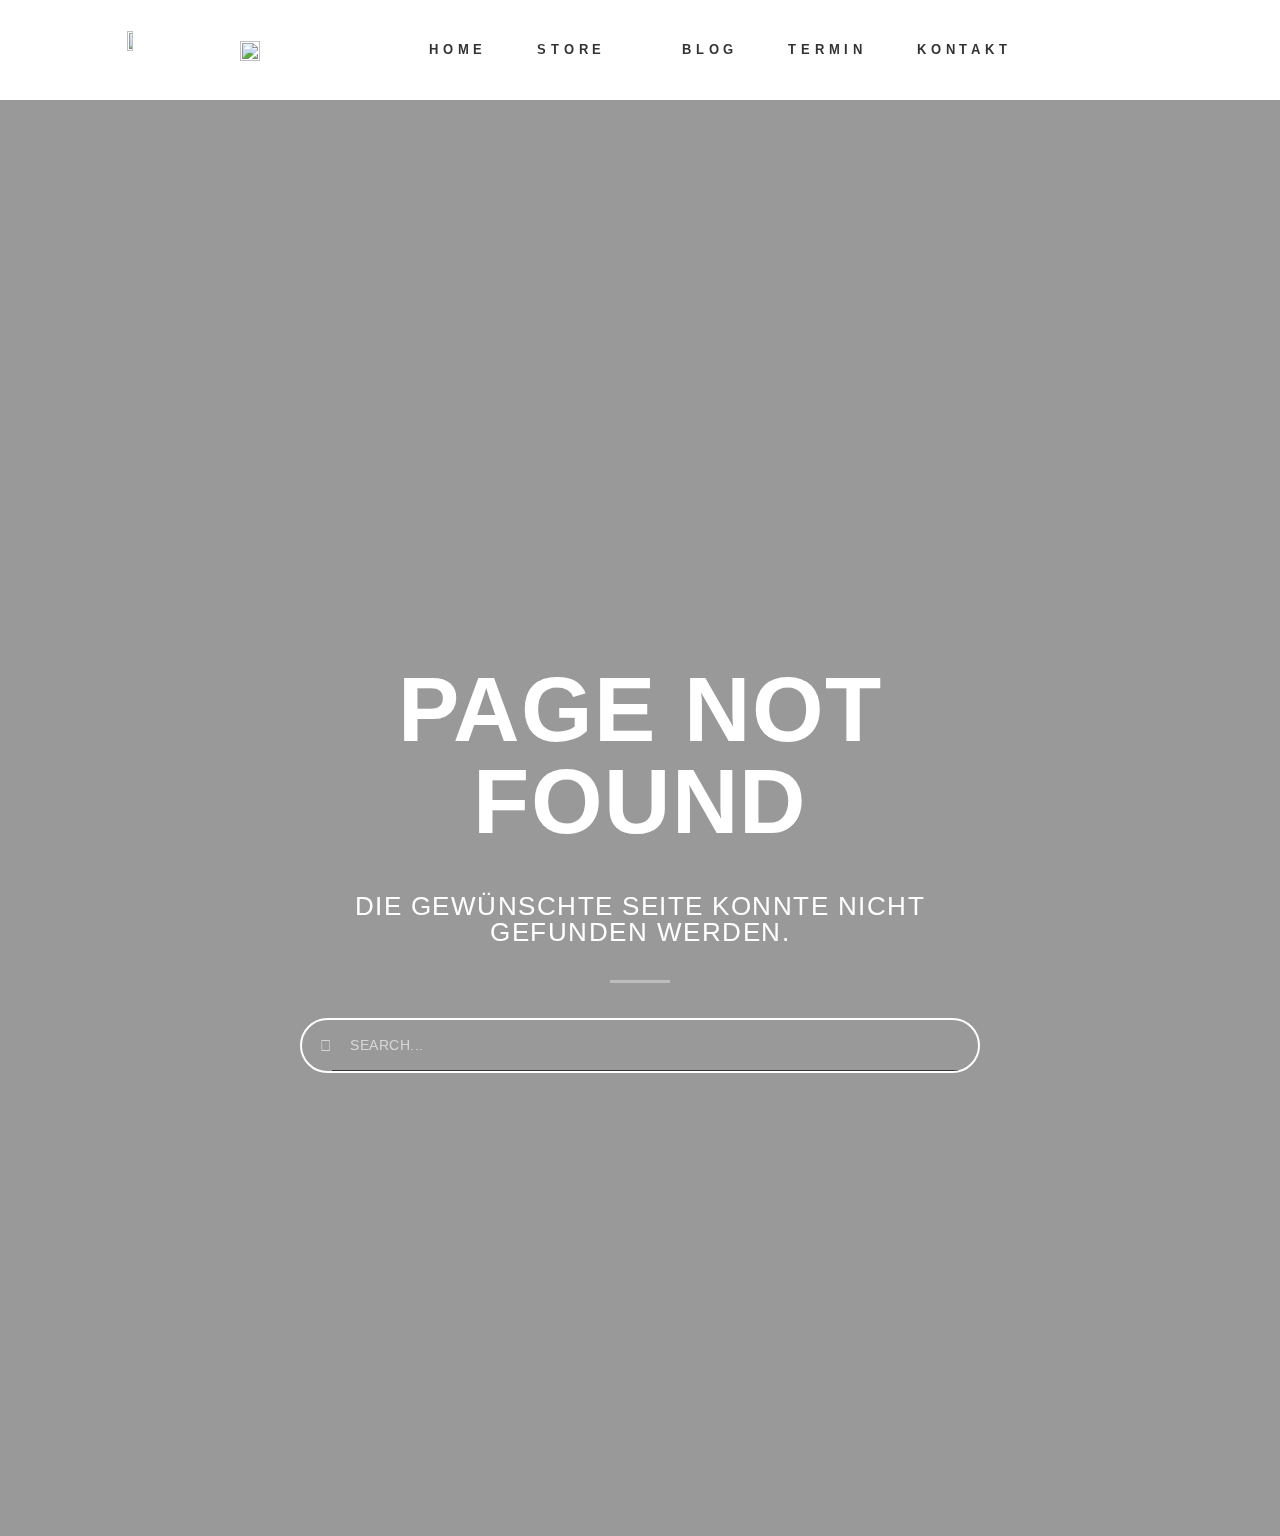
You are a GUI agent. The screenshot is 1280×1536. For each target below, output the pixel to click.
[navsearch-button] (1149, 50)
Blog (710, 49)
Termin (827, 49)
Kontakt (964, 49)
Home (458, 49)
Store (571, 49)
